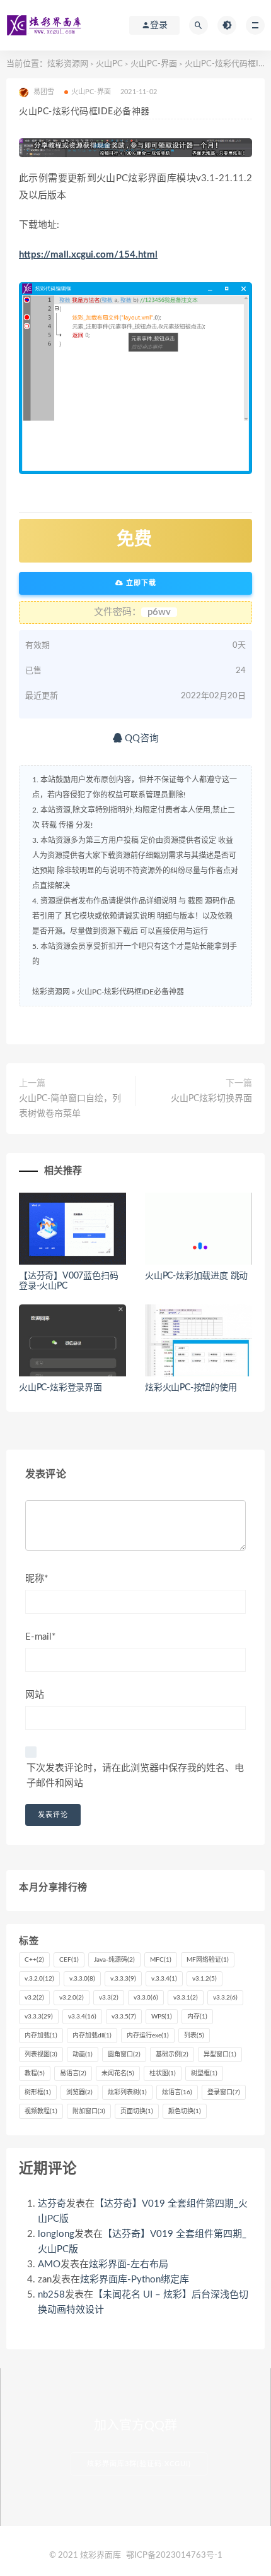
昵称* (37, 1579)
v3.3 (109, 1998)
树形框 (38, 2092)
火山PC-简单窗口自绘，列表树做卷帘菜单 (70, 1106)
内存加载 (41, 2036)
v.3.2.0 (39, 1979)
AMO (49, 2264)
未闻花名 (118, 2073)
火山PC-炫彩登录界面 (61, 1388)
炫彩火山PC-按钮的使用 (191, 1388)
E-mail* (40, 1637)
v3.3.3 (39, 2017)
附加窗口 (89, 2111)
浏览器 (79, 2092)
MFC (161, 1960)
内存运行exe (148, 2036)
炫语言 (177, 2092)
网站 (35, 1695)
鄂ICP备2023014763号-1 (174, 2555)
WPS (162, 2017)
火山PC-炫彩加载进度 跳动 (196, 1276)
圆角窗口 (124, 2054)
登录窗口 (224, 2092)
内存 (197, 2017)
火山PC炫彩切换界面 (211, 1099)
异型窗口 (220, 2054)
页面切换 (137, 2111)
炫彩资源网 (68, 64)
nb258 (51, 2295)
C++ (34, 1960)
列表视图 (41, 2054)
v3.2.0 (72, 1998)
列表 (194, 2036)
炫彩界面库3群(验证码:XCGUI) (139, 2464)
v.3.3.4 (164, 1979)
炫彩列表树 (127, 2092)
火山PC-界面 (154, 64)
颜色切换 (185, 2111)
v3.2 (34, 1998)
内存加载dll (92, 2036)
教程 (35, 2073)
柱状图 (163, 2073)
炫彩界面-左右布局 (129, 2264)
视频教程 (41, 2111)
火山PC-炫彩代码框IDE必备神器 (130, 992)
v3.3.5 (124, 2017)
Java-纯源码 (114, 1960)
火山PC (109, 64)
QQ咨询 (141, 738)
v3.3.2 (225, 1998)
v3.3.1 (186, 1998)
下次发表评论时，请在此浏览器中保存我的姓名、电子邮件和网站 (135, 1776)
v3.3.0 (146, 1998)
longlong (56, 2234)
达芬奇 (52, 2204)
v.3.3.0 (82, 1979)
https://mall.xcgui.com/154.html (88, 255)
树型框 (204, 2073)
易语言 (73, 2073)
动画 (83, 2054)
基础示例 (172, 2054)
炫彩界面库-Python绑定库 (135, 2280)
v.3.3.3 (123, 1979)
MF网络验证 (208, 1960)
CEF (69, 1960)
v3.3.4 (82, 2017)
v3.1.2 (205, 1979)
